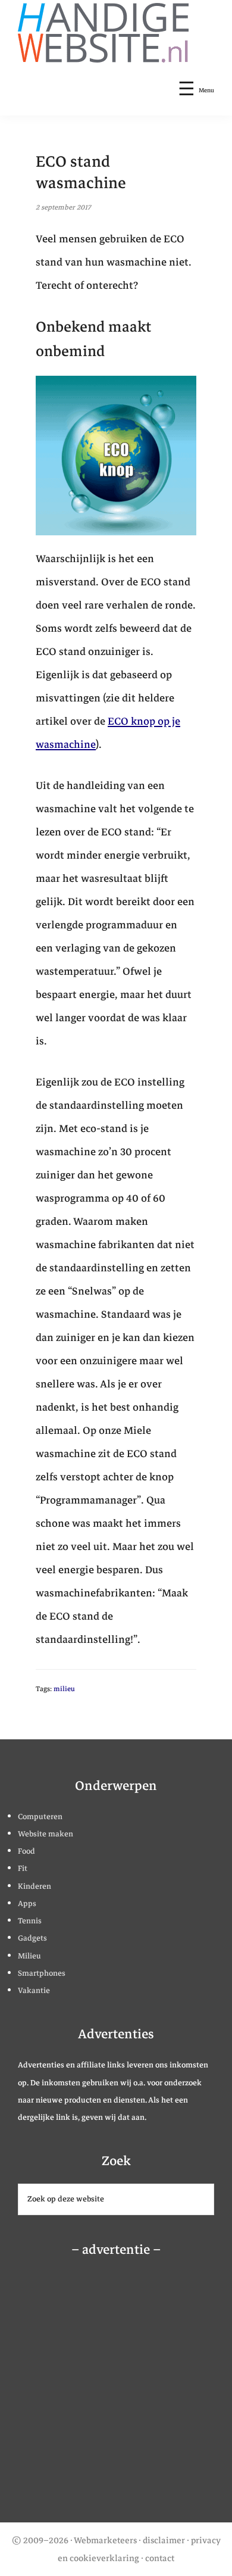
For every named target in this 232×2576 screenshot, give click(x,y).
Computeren (40, 1817)
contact (160, 2558)
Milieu (29, 1956)
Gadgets (32, 1938)
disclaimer (164, 2540)
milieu (64, 1689)
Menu (206, 90)
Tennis (30, 1921)
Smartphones (42, 1973)
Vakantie (34, 1991)
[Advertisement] (104, 2394)
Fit (23, 1869)
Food (26, 1851)
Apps (27, 1904)
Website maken (46, 1834)
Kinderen (35, 1886)
